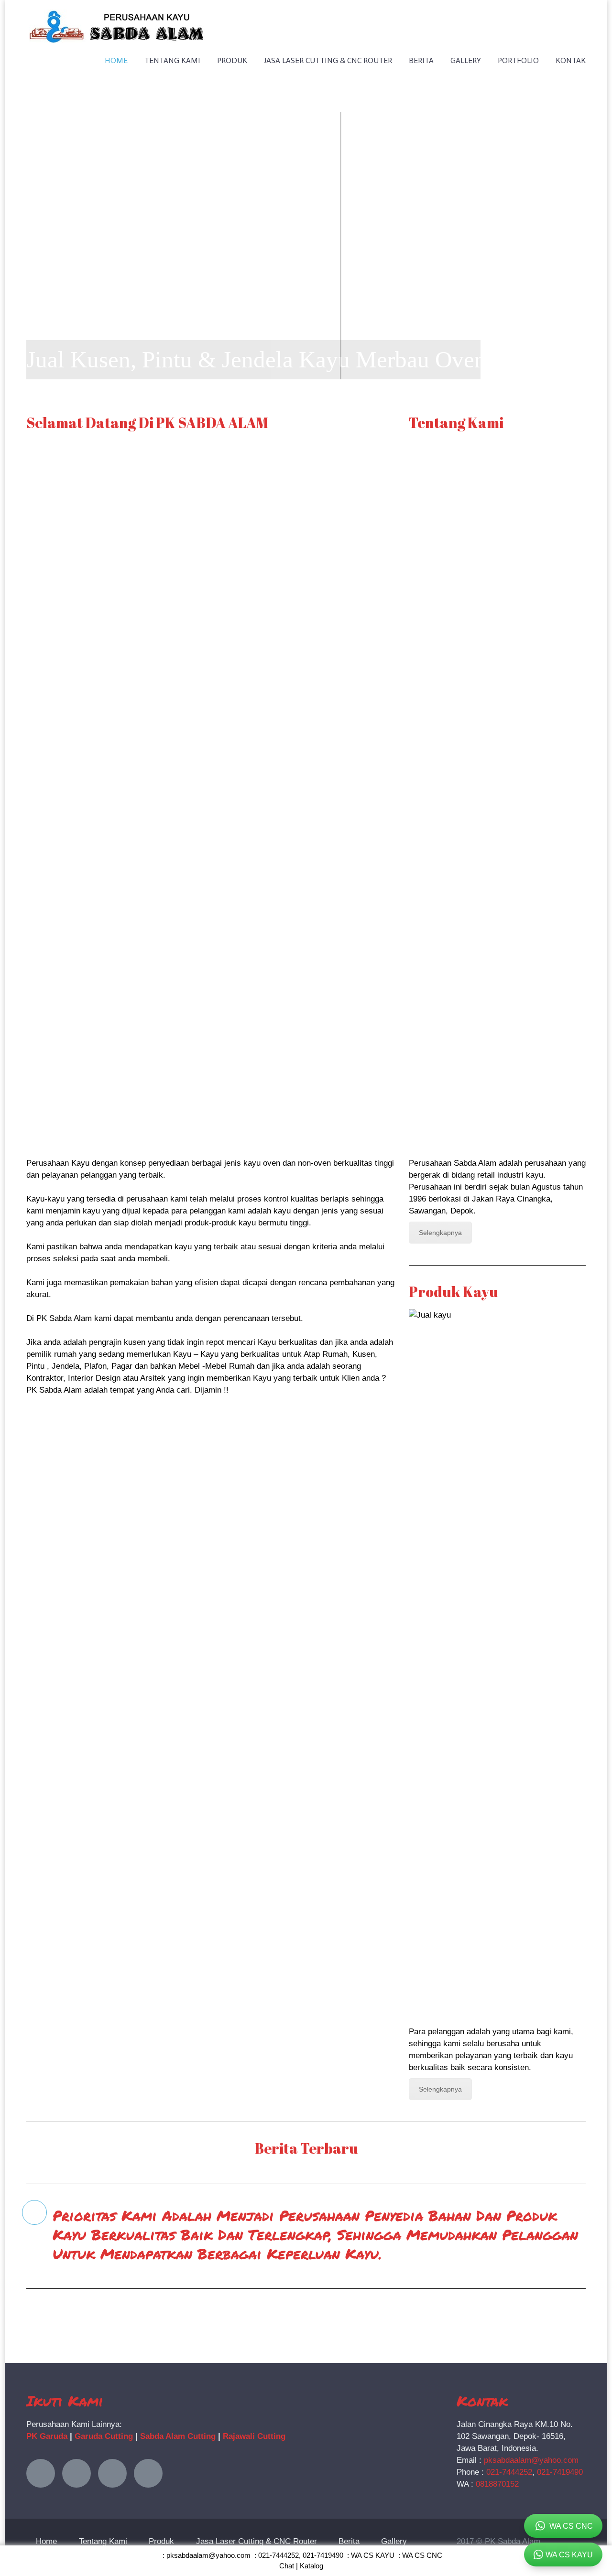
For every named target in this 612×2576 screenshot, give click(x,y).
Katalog (311, 2566)
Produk (232, 60)
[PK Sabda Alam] (117, 16)
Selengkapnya (440, 1233)
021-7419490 (560, 2472)
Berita (421, 60)
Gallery (466, 60)
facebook (76, 2473)
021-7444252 (509, 2472)
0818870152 (497, 2484)
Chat (287, 2566)
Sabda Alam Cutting (178, 2436)
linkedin (112, 2473)
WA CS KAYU (373, 2555)
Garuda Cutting (104, 2436)
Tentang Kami (172, 60)
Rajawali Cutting (254, 2436)
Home (116, 60)
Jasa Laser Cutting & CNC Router (328, 60)
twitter (41, 2473)
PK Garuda (47, 2436)
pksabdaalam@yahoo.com (531, 2460)
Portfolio (518, 60)
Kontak (571, 60)
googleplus (148, 2473)
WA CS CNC (422, 2555)
